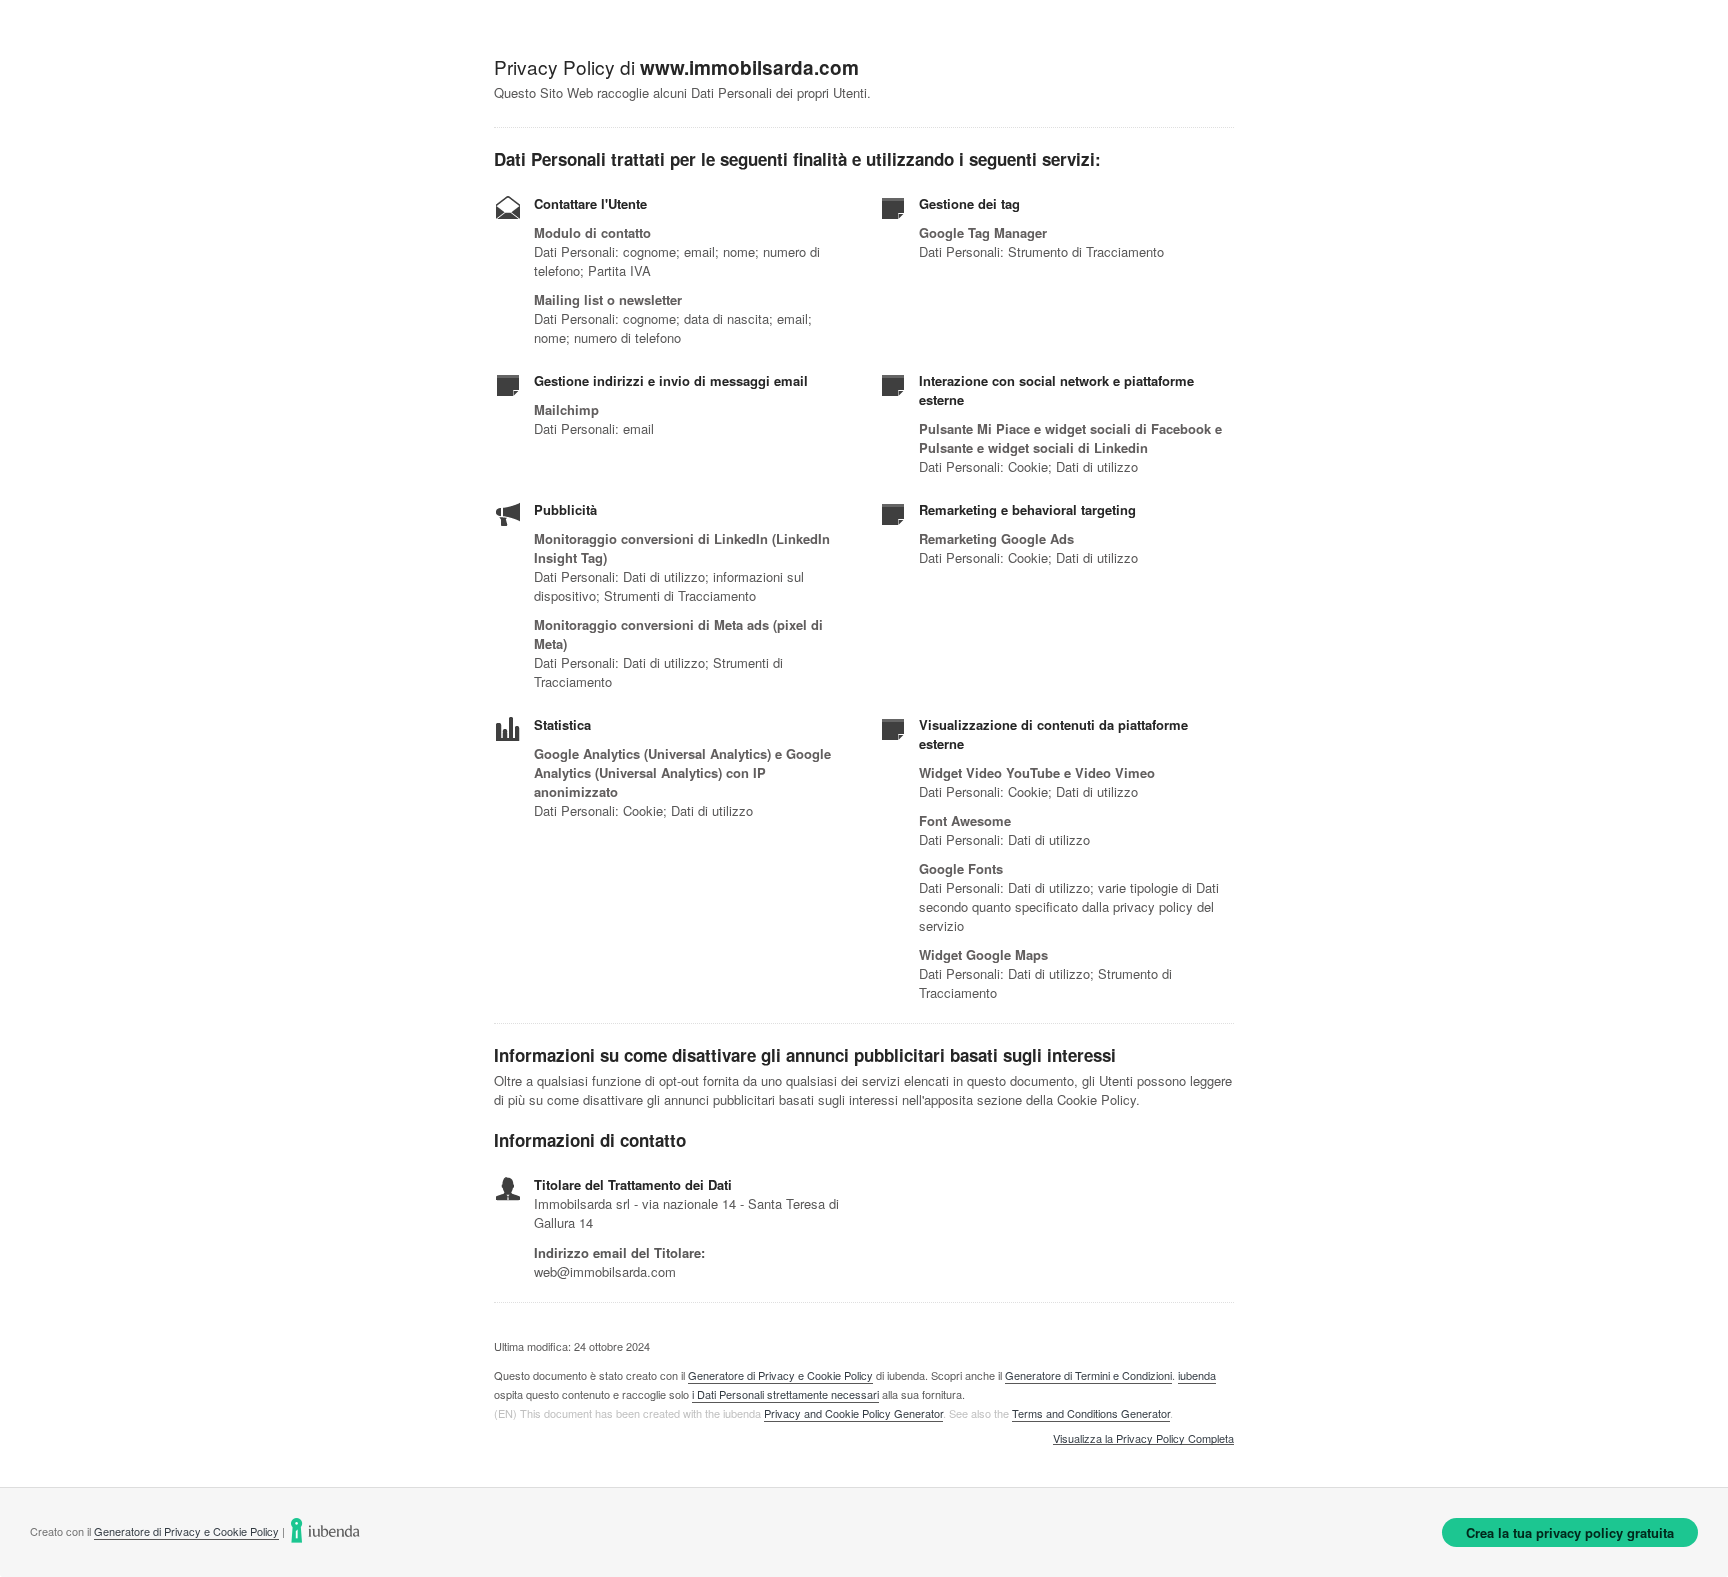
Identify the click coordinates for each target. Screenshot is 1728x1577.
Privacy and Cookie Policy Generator (853, 1413)
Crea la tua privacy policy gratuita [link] (1570, 1532)
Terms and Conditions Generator (1091, 1413)
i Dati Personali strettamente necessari (785, 1394)
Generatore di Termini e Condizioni (1088, 1375)
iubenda (1197, 1375)
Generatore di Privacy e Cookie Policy (780, 1375)
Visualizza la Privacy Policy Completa (1143, 1439)
